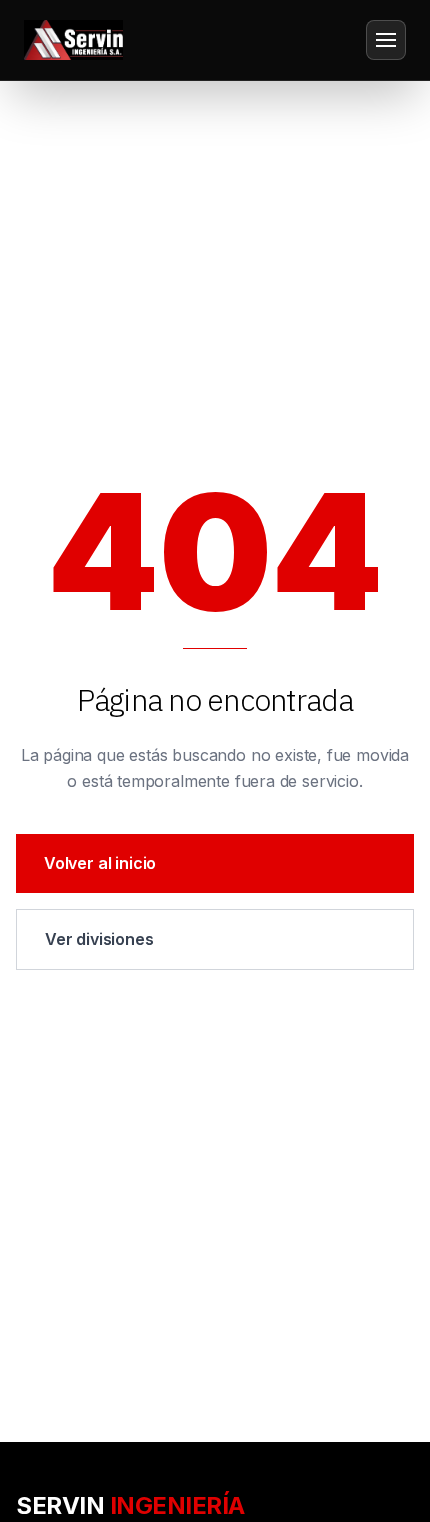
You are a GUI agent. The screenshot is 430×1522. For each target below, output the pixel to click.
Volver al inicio (100, 863)
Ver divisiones (99, 939)
